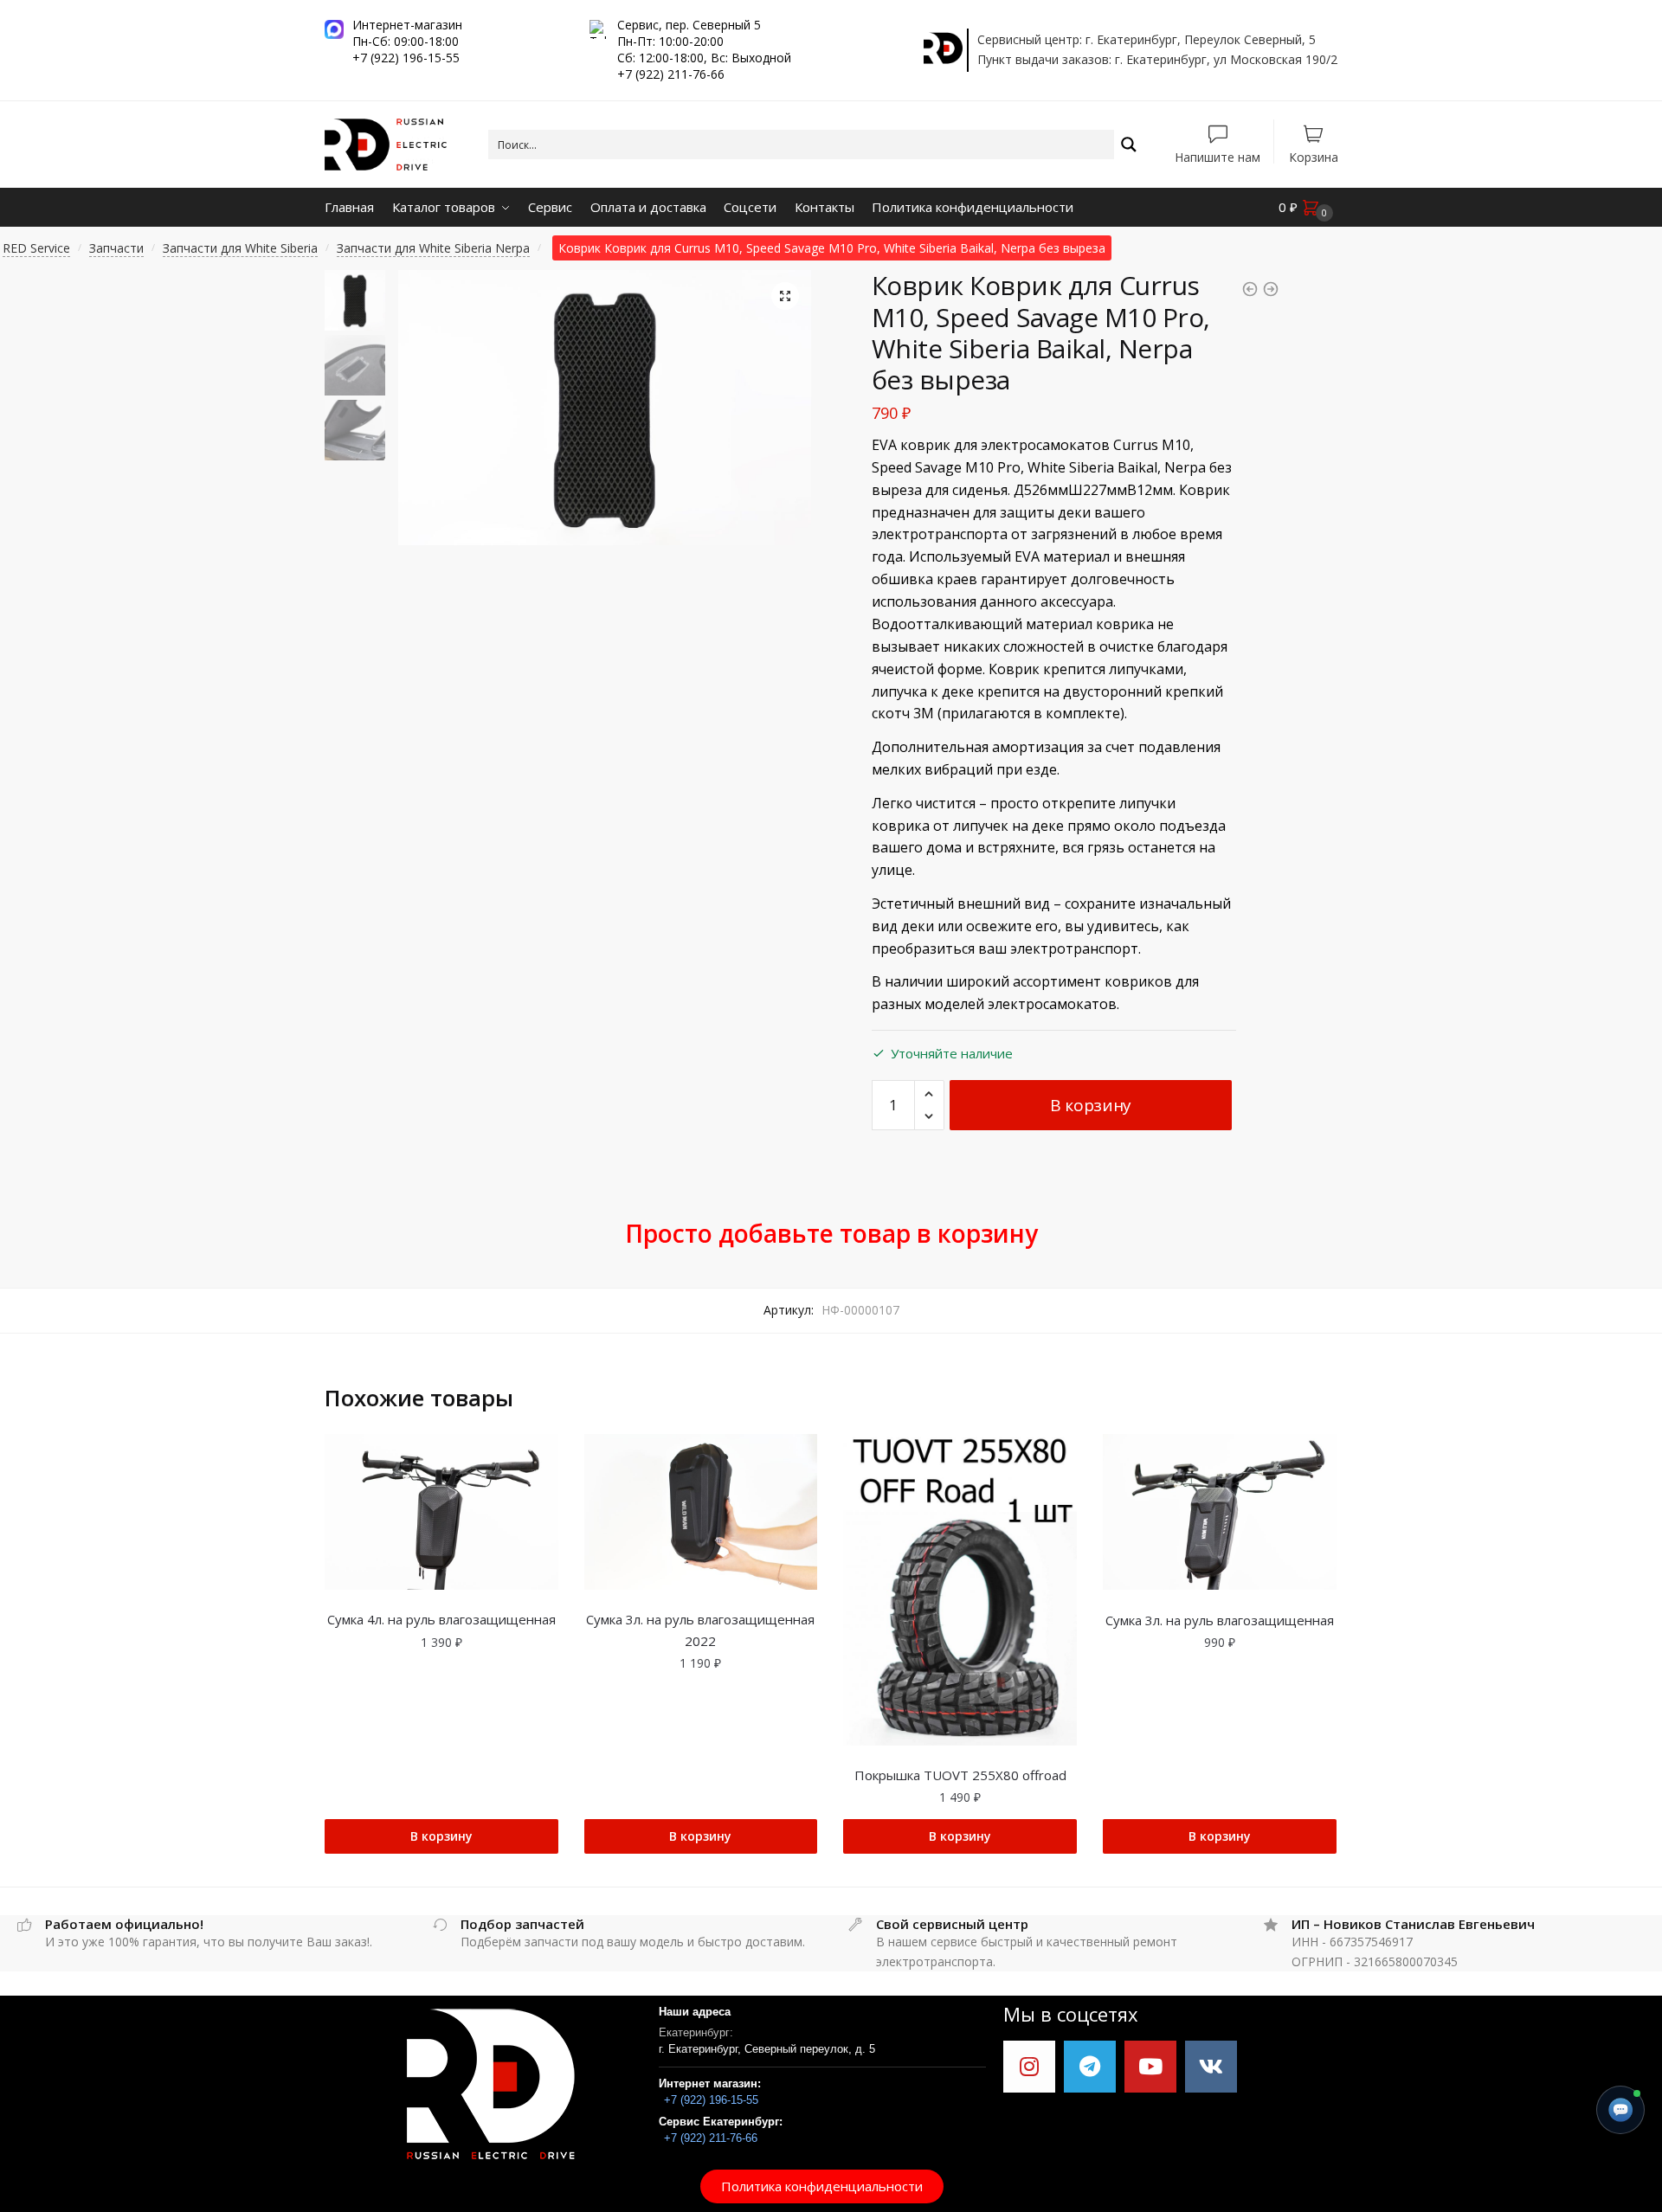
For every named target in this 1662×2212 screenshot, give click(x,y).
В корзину (1091, 1105)
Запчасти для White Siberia (240, 248)
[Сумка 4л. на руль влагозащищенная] (441, 1512)
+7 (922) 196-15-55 (711, 2100)
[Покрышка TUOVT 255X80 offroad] (960, 1590)
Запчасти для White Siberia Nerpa (433, 248)
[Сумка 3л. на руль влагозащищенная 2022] (701, 1512)
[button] (822, 2186)
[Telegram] (1090, 2067)
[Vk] (1211, 2067)
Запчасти (116, 248)
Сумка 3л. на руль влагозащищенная (1220, 1620)
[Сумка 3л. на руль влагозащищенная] (1220, 1512)
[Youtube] (1150, 2067)
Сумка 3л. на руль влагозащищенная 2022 (700, 1630)
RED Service (36, 248)
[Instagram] (1029, 2067)
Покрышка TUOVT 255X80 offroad (960, 1775)
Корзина (1314, 156)
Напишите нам (1218, 156)
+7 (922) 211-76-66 (711, 2138)
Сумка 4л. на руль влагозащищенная (441, 1619)
